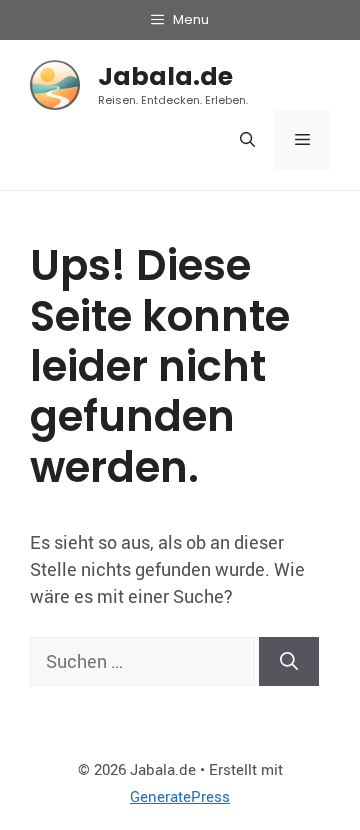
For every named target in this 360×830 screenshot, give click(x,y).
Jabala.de (165, 76)
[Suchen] (289, 661)
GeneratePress (180, 796)
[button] (247, 140)
